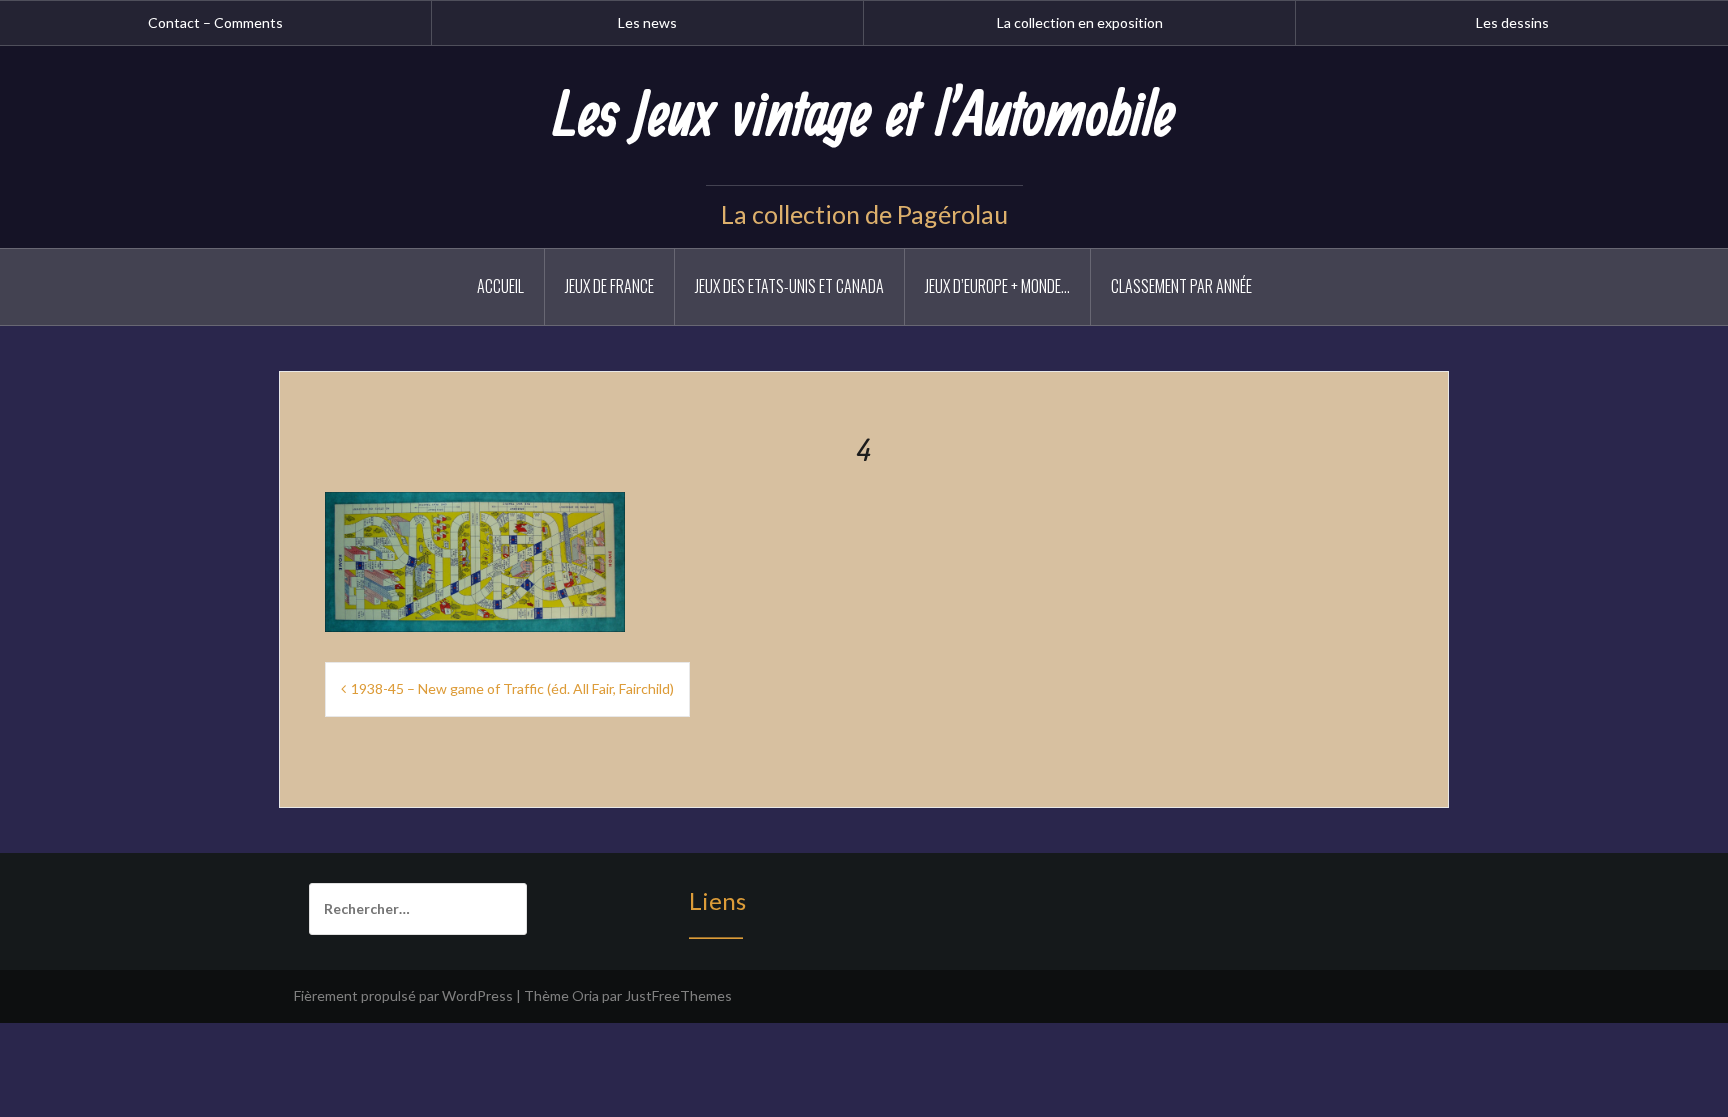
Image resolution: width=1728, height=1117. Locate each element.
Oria (585, 995)
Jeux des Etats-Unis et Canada (789, 286)
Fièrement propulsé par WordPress (403, 995)
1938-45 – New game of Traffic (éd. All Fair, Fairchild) (512, 688)
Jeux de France (609, 286)
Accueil (500, 286)
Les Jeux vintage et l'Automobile (864, 117)
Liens (717, 900)
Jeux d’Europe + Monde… (997, 286)
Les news (647, 22)
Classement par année (1181, 286)
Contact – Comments (215, 22)
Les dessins (1512, 22)
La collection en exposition (1080, 22)
